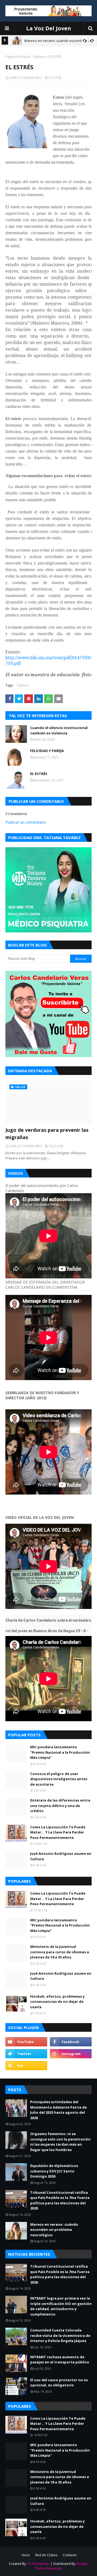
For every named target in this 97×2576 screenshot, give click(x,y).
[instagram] (71, 2054)
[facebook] (71, 2042)
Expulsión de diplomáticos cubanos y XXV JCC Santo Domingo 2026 (54, 2171)
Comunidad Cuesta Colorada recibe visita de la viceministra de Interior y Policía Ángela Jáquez (60, 2335)
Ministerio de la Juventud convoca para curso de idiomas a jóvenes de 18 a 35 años (60, 1952)
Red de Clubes (46, 2555)
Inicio (26, 2555)
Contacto (70, 2555)
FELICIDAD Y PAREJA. (48, 751)
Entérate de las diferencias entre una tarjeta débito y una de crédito (60, 1805)
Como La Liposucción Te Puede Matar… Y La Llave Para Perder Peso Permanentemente (58, 1832)
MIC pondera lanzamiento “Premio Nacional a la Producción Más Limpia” (60, 1752)
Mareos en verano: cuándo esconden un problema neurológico (54, 2230)
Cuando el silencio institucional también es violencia (59, 730)
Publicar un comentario (26, 822)
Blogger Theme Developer (61, 2566)
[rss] (26, 2066)
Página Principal (18, 57)
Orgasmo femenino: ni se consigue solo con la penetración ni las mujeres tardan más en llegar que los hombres (60, 2142)
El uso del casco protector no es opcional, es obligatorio (59, 2383)
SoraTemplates (38, 2564)
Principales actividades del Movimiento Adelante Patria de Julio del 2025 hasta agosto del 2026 (58, 2110)
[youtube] (26, 2042)
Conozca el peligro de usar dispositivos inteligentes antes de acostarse (59, 1779)
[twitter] (26, 2054)
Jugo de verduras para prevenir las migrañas (47, 1134)
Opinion (39, 57)
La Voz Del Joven (49, 28)
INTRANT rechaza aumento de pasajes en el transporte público (60, 2360)
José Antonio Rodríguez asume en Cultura (61, 1856)
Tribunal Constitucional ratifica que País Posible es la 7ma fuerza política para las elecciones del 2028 (60, 2200)
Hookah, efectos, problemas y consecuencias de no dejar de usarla (57, 2002)
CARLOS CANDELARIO (26, 78)
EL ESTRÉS (39, 774)
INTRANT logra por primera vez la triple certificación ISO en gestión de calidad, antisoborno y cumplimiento (61, 2306)
